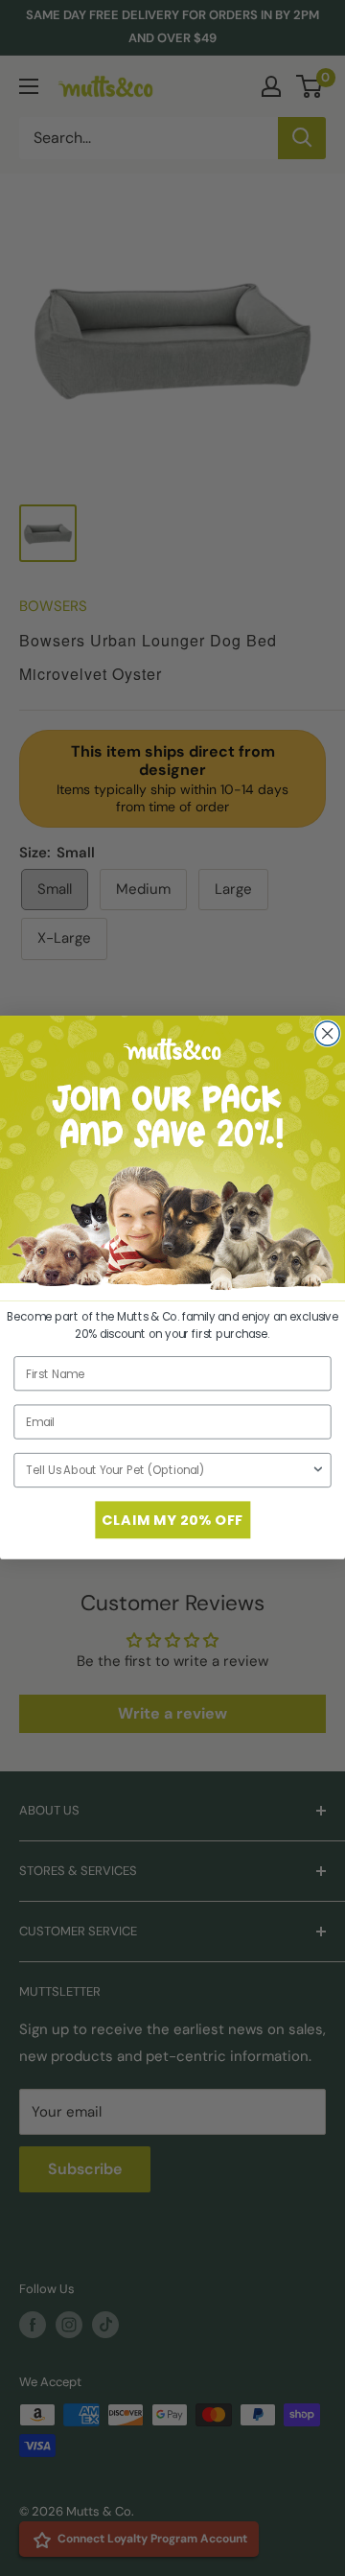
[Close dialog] (327, 1033)
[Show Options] (318, 1471)
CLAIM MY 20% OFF (172, 1520)
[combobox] (169, 1471)
